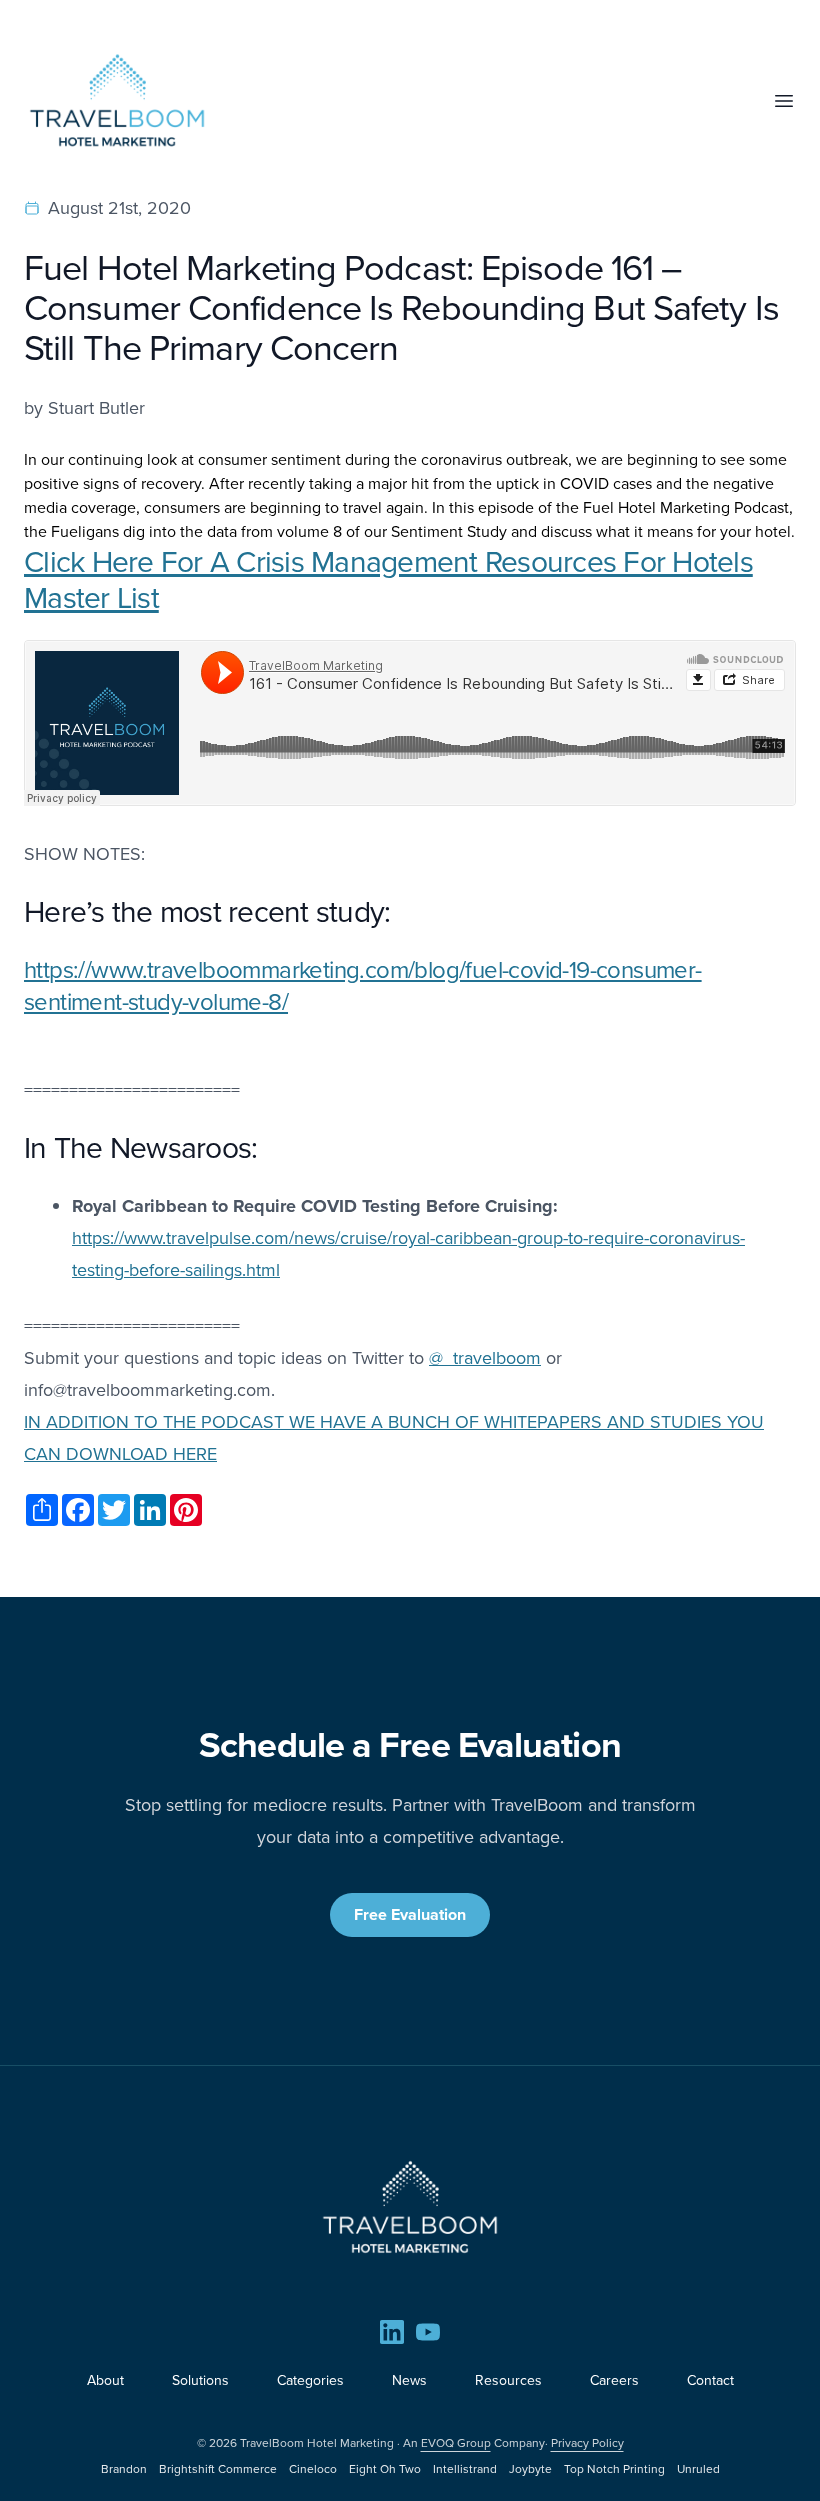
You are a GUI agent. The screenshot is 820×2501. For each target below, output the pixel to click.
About (105, 2380)
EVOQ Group (456, 2443)
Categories (310, 2380)
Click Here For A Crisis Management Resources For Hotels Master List (388, 580)
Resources (508, 2380)
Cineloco (313, 2469)
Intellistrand (465, 2469)
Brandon (124, 2469)
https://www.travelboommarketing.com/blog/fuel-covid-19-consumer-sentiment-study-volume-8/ (363, 986)
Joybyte (530, 2469)
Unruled (698, 2469)
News (409, 2380)
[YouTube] (428, 2332)
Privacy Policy (587, 2443)
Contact (710, 2380)
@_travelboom (485, 1358)
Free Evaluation (410, 1914)
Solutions (200, 2380)
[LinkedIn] (392, 2332)
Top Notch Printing (614, 2469)
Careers (614, 2380)
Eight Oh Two (385, 2469)
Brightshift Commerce (218, 2469)
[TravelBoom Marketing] (410, 2207)
